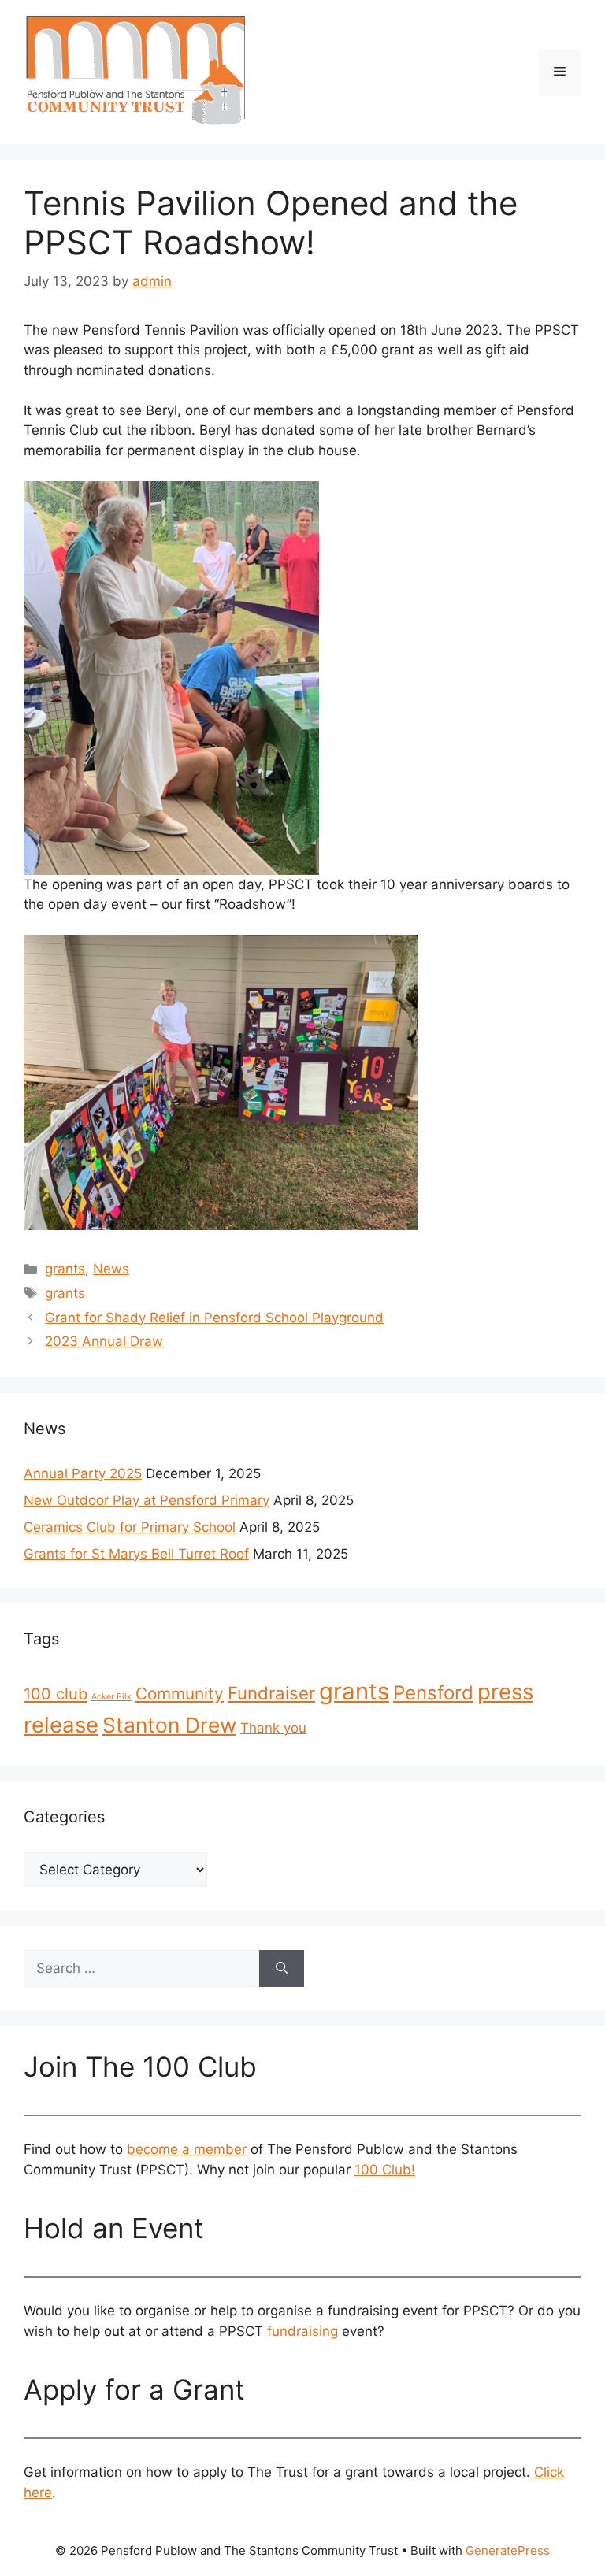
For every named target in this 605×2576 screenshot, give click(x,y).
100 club (56, 1694)
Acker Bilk (111, 1697)
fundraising (304, 2331)
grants (65, 1269)
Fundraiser (271, 1693)
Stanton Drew (169, 1725)
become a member (187, 2149)
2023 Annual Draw (104, 1341)
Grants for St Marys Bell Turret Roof (136, 1554)
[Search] (282, 1969)
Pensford (433, 1693)
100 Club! (385, 2170)
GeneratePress (508, 2550)
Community (180, 1694)
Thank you (273, 1728)
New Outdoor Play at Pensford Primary (147, 1500)
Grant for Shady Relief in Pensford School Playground (214, 1318)
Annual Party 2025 (83, 1473)
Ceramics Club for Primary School (130, 1527)
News (111, 1269)
